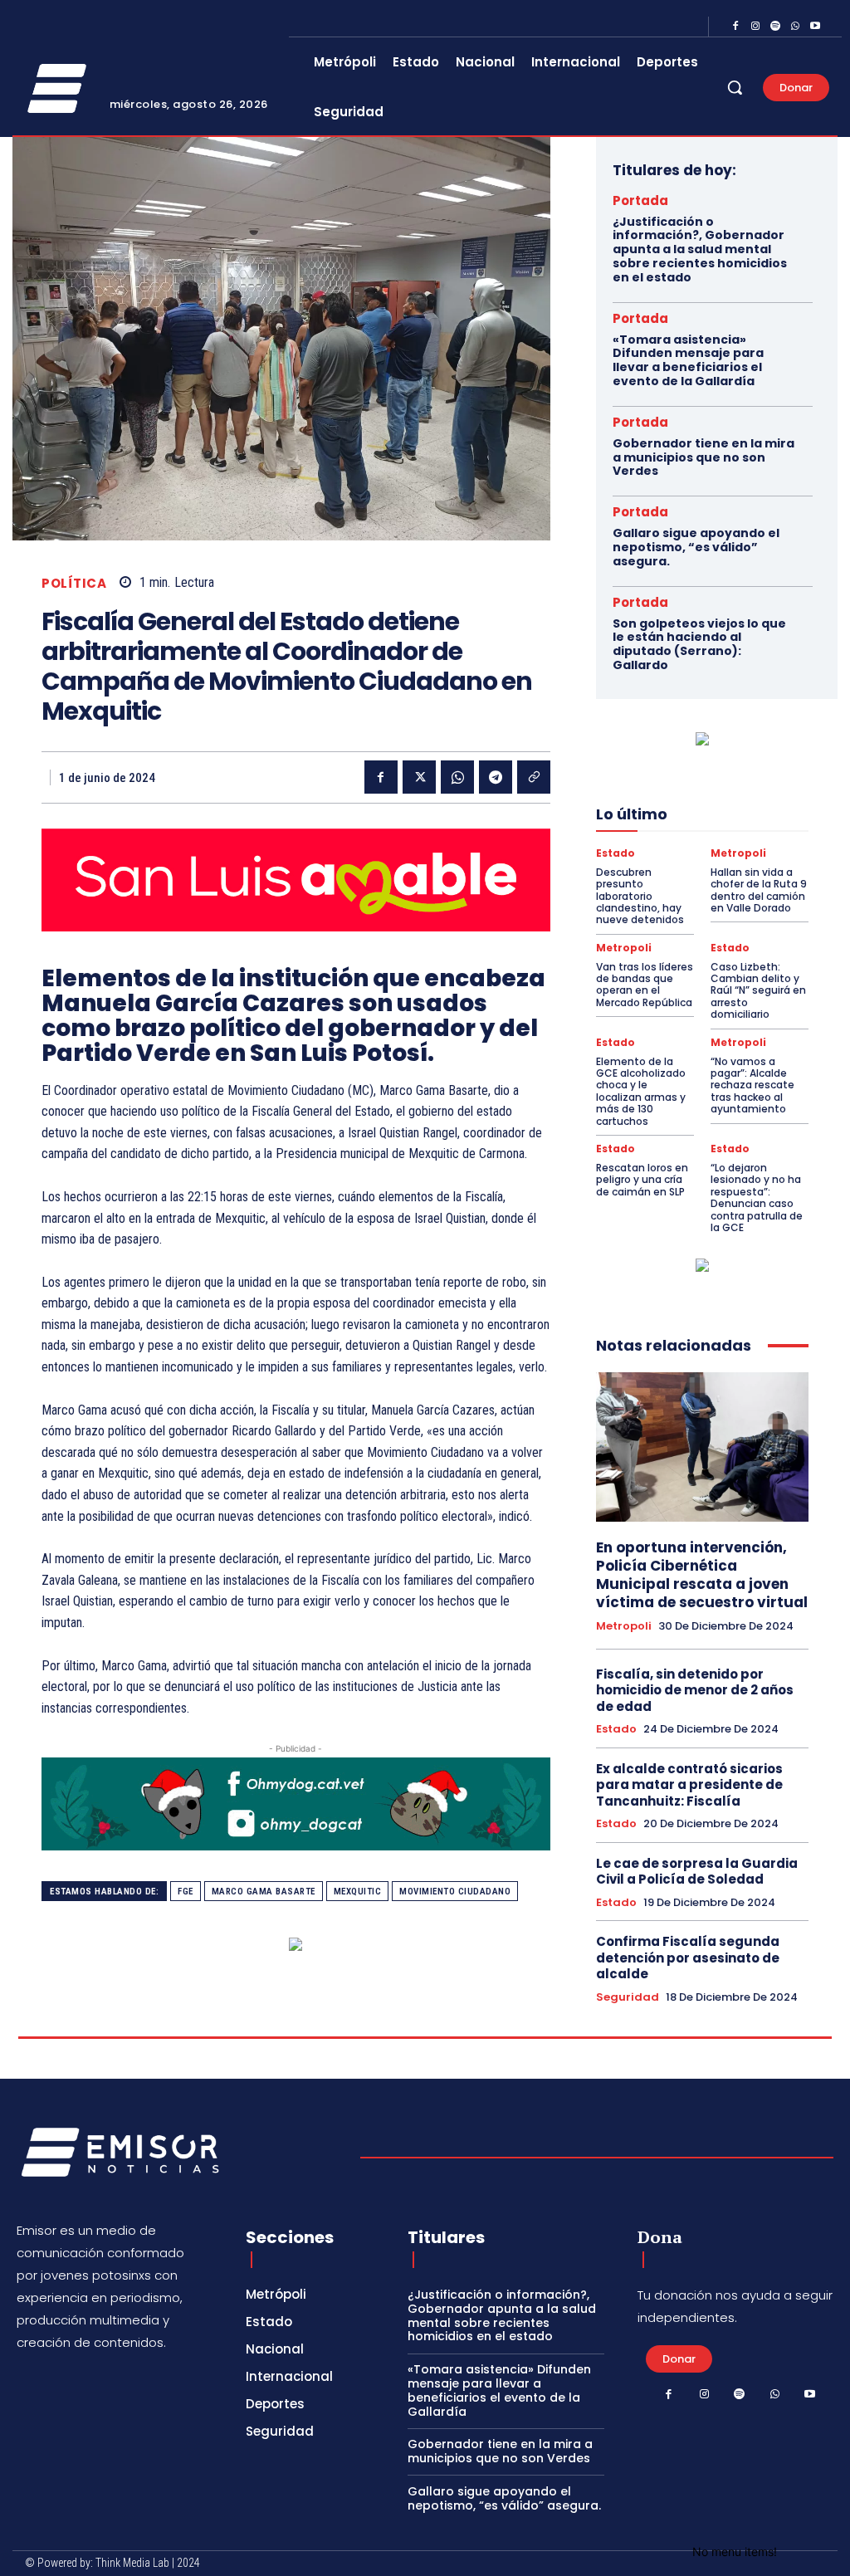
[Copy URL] (534, 777)
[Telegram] (496, 777)
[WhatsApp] (795, 27)
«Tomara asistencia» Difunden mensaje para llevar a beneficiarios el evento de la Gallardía (688, 360)
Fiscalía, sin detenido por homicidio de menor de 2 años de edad (695, 1690)
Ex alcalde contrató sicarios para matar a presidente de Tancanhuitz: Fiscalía (689, 1785)
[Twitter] (419, 777)
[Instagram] (755, 27)
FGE (186, 1892)
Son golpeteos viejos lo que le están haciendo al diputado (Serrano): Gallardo (699, 644)
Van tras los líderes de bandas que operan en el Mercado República (645, 985)
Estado (616, 853)
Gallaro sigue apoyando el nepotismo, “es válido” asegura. (696, 547)
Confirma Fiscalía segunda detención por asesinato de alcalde (688, 1958)
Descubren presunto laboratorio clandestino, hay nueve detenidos (640, 896)
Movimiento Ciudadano (455, 1892)
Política (74, 583)
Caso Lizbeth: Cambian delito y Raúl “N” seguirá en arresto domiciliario (758, 991)
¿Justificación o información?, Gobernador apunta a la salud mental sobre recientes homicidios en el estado (700, 249)
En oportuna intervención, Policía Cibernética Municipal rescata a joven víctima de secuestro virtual (702, 1575)
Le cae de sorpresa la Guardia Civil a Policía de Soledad (697, 1872)
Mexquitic (358, 1892)
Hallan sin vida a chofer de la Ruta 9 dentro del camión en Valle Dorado (759, 890)
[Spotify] (775, 27)
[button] (735, 87)
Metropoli (738, 853)
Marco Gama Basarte (264, 1892)
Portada (640, 200)
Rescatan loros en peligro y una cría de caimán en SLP (642, 1180)
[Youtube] (815, 27)
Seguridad (628, 1997)
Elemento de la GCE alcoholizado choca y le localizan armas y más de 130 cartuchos (641, 1091)
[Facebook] (735, 27)
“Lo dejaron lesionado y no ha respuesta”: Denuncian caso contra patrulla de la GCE (757, 1198)
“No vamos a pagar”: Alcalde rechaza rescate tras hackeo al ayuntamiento (752, 1085)
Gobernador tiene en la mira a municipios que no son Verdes (703, 457)
